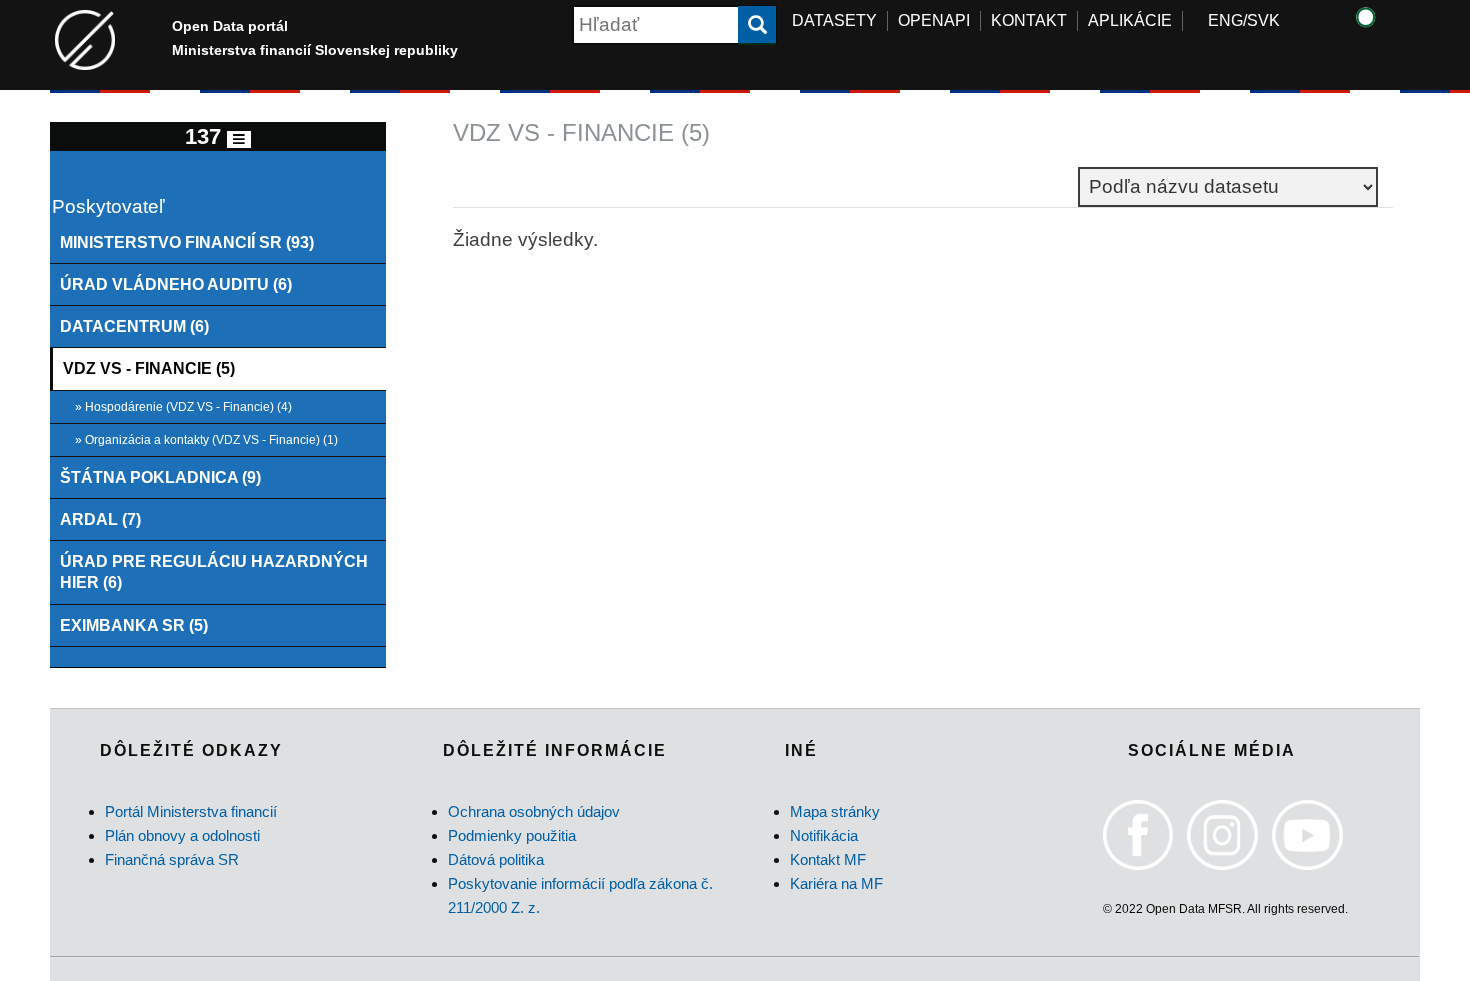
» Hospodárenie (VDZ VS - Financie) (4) (183, 407)
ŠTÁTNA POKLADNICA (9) (160, 477)
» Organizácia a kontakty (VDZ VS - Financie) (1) (206, 440)
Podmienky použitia (512, 835)
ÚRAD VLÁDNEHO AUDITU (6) (176, 284)
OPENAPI (934, 20)
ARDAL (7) (100, 519)
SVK (1263, 20)
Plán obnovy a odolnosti (182, 835)
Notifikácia (824, 835)
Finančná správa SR (172, 859)
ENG (1225, 20)
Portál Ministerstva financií (191, 811)
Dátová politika (496, 859)
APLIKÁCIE (1130, 20)
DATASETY (834, 20)
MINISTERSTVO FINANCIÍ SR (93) (187, 242)
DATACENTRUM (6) (134, 326)
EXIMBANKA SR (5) (134, 625)
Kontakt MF (828, 859)
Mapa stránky (835, 811)
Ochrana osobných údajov (534, 811)
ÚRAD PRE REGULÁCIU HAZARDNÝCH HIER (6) (214, 571)
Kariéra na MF (836, 883)
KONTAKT (1029, 20)
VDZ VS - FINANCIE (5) (149, 368)
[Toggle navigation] (239, 139)
